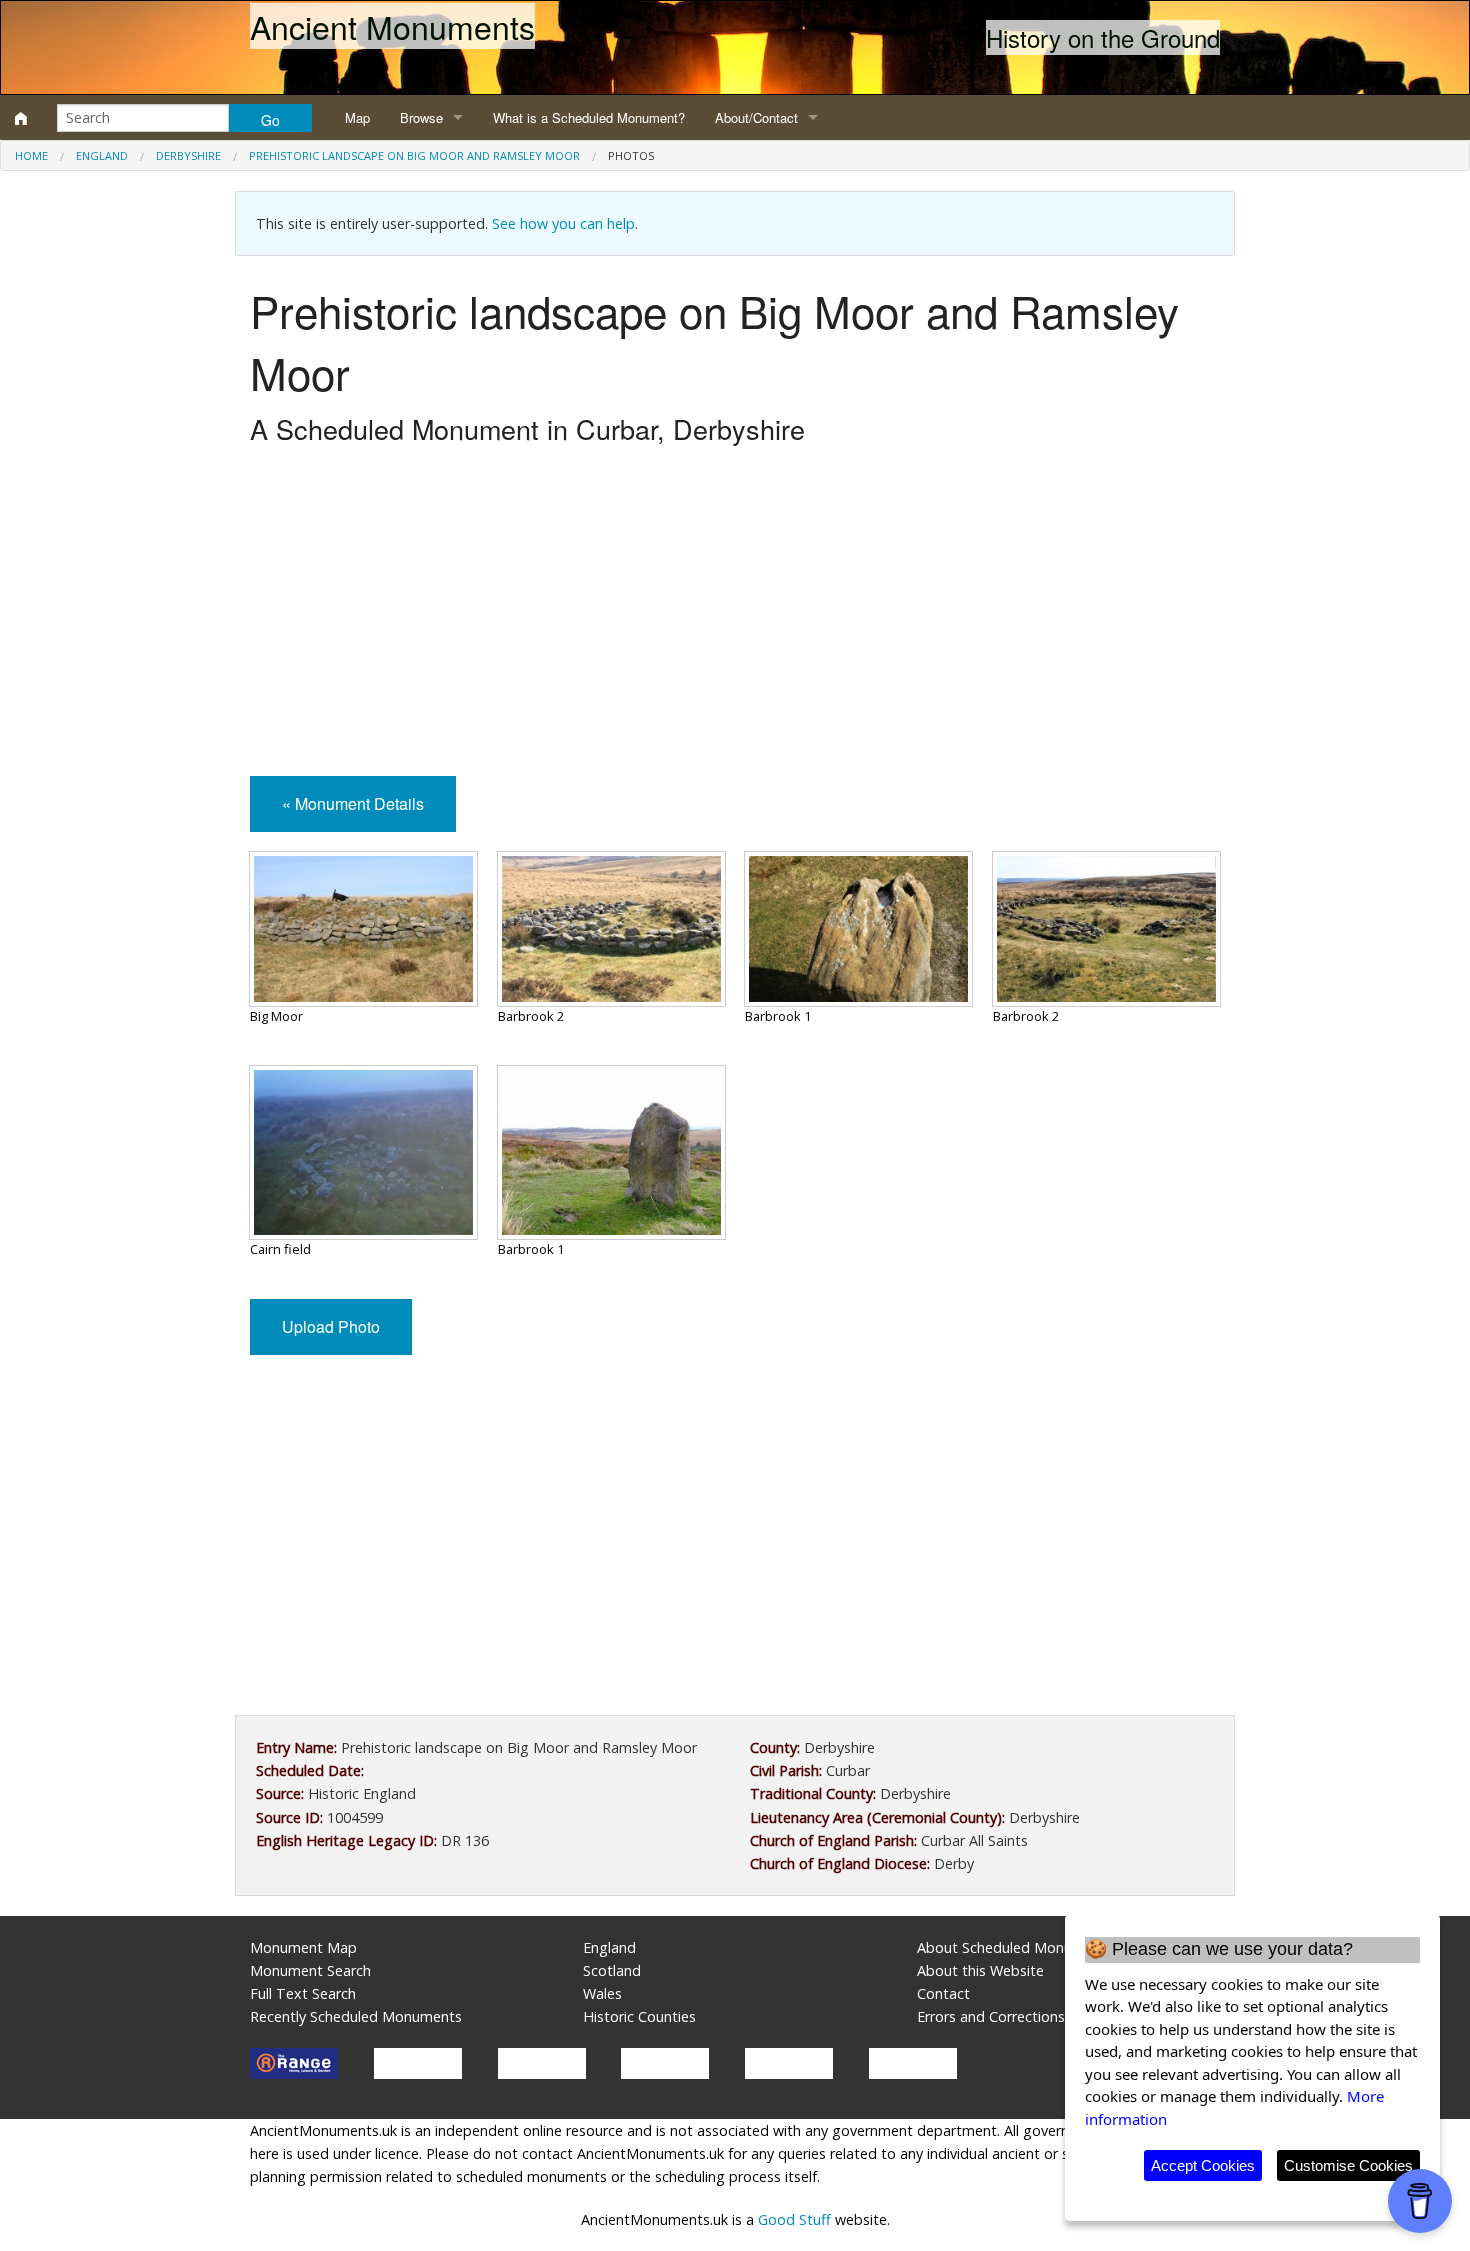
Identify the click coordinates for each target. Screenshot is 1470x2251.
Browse (421, 117)
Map (357, 117)
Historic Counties (639, 2016)
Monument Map (303, 1947)
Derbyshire (188, 155)
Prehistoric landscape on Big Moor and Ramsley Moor (414, 155)
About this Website (980, 1970)
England (102, 155)
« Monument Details (353, 803)
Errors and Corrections (991, 2016)
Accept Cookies (1203, 2165)
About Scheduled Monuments (1015, 1947)
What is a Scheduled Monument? (589, 117)
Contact (943, 1993)
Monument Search (310, 1970)
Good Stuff (794, 2219)
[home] (21, 118)
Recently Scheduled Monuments (356, 2016)
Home (31, 155)
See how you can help (563, 223)
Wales (602, 1993)
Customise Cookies (1348, 2165)
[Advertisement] (735, 616)
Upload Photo (331, 1326)
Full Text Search (303, 1993)
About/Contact (756, 117)
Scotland (612, 1970)
